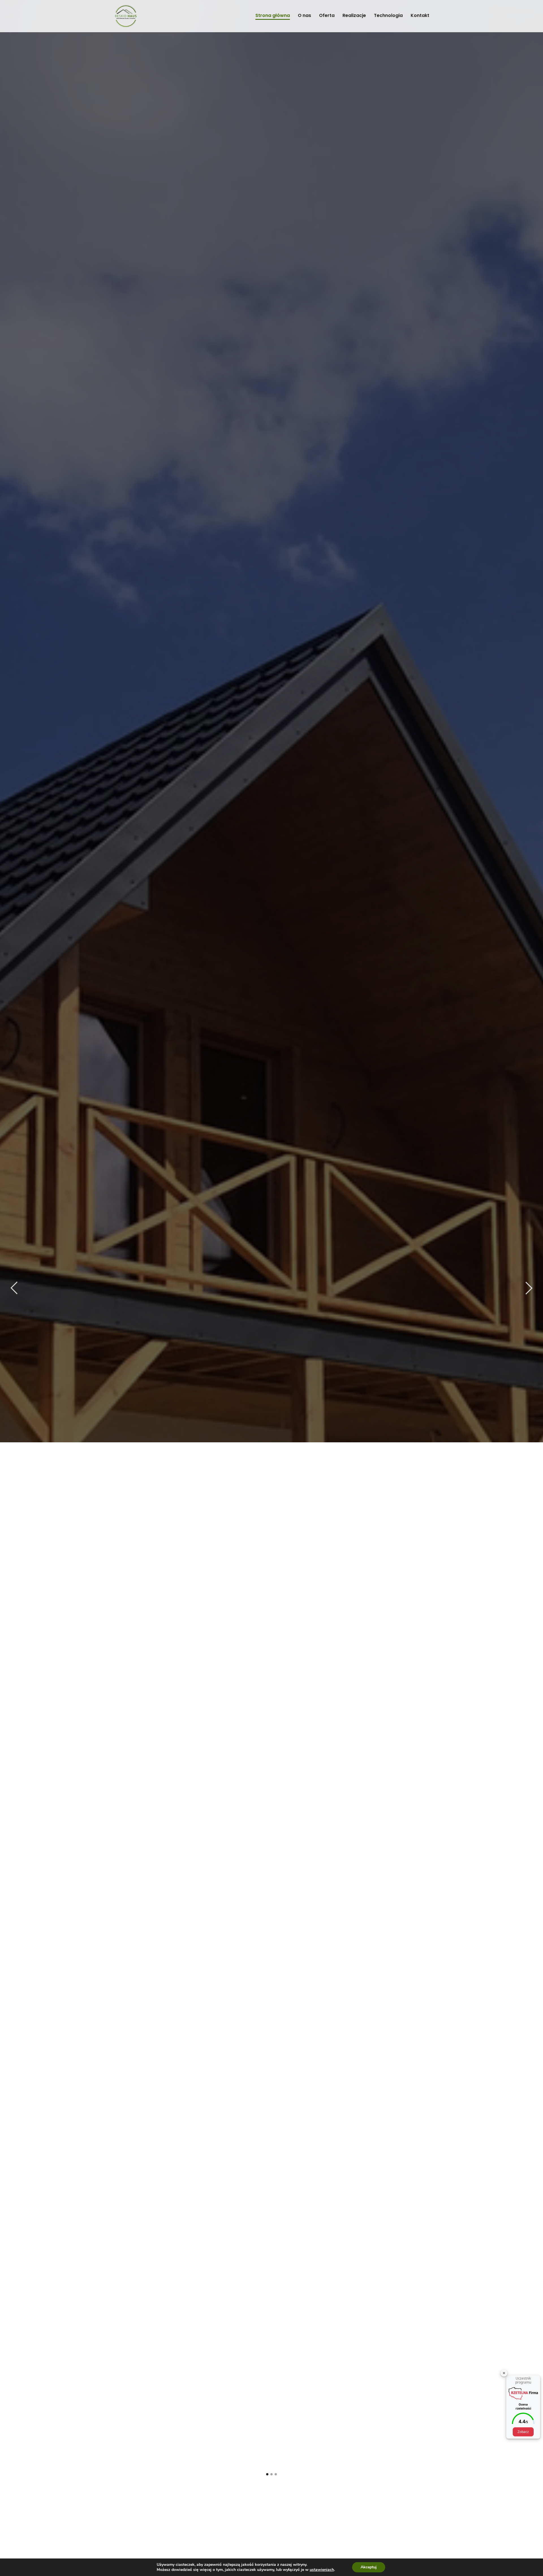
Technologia (388, 15)
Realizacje (354, 15)
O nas (304, 15)
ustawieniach (322, 2570)
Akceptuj (369, 2567)
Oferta (327, 15)
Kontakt (420, 15)
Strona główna (273, 15)
